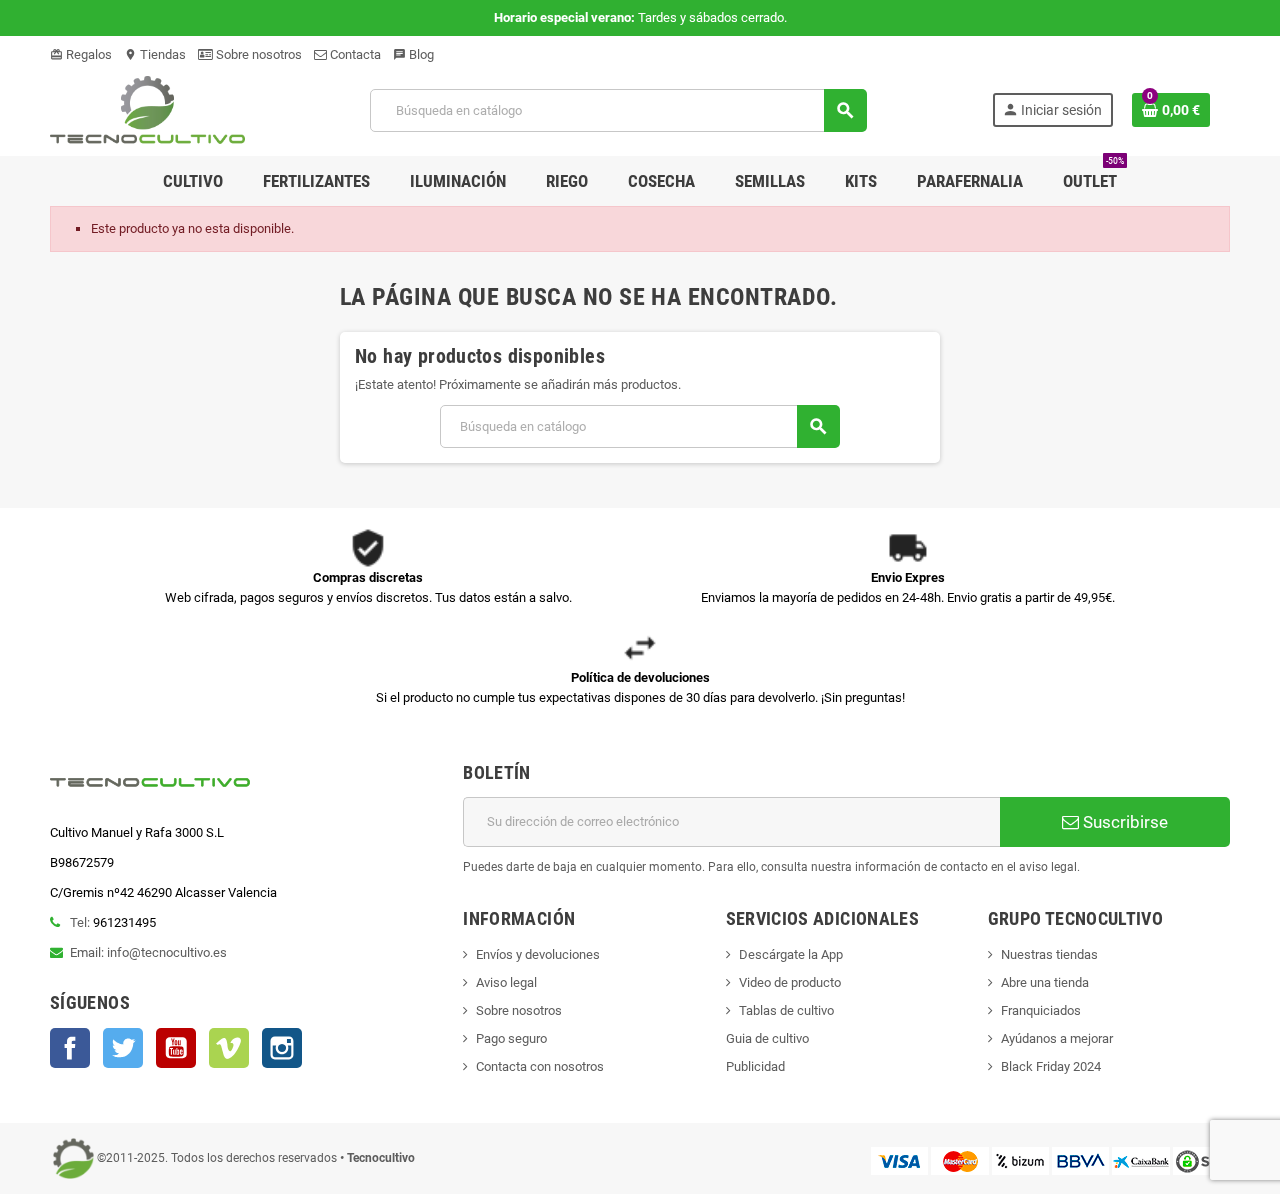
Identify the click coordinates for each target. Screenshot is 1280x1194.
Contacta (354, 54)
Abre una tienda (1045, 982)
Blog (413, 54)
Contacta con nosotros (540, 1066)
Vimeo (229, 1048)
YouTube (176, 1048)
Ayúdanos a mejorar (1057, 1038)
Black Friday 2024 (1051, 1066)
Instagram (282, 1048)
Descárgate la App (791, 954)
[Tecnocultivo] (147, 109)
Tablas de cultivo (786, 1010)
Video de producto (790, 982)
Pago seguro (511, 1038)
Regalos (81, 54)
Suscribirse (1123, 822)
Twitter (123, 1048)
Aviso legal (506, 982)
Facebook (70, 1048)
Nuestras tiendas (1049, 954)
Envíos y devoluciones (538, 954)
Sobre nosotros (257, 54)
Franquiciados (1041, 1010)
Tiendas (155, 54)
